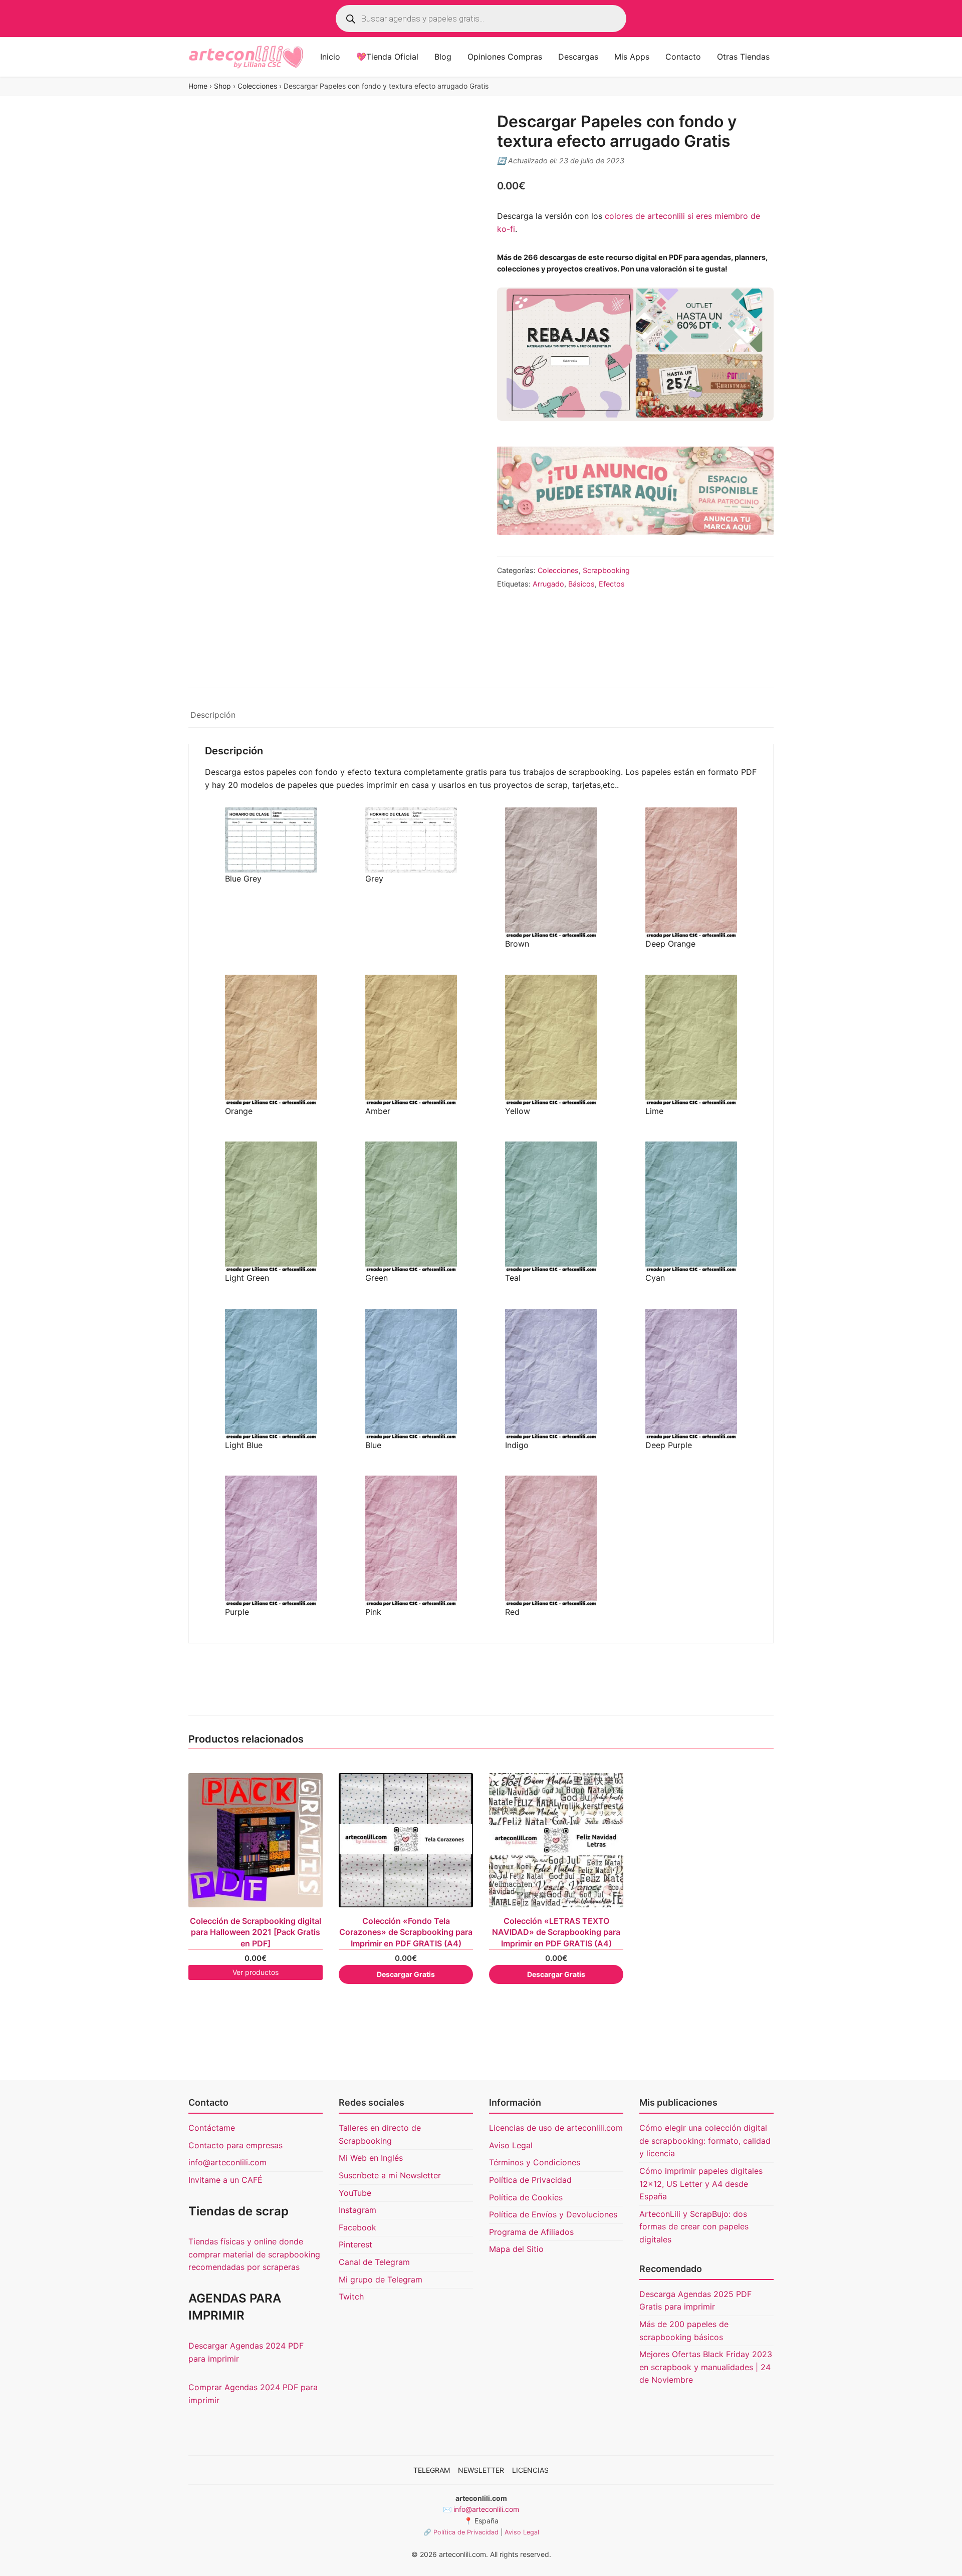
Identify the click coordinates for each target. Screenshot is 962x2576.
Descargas (578, 57)
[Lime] (691, 1040)
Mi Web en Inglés (371, 2158)
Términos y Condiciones (535, 2162)
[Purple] (271, 1541)
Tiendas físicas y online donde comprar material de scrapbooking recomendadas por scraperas (254, 2254)
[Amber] (411, 1040)
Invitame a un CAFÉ (225, 2180)
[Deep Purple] (691, 1374)
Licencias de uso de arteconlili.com (556, 2128)
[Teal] (551, 1207)
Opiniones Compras (505, 57)
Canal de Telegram (374, 2262)
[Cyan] (691, 1207)
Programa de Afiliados (531, 2232)
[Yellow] (551, 1040)
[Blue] (411, 1374)
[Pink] (411, 1541)
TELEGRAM (432, 2470)
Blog (443, 57)
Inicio (330, 57)
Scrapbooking (606, 570)
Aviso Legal (511, 2145)
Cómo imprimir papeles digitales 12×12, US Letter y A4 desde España (701, 2184)
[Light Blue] (271, 1374)
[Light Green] (271, 1207)
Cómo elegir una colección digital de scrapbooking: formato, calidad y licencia (705, 2140)
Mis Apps (632, 57)
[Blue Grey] (271, 840)
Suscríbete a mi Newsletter (390, 2175)
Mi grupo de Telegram (381, 2279)
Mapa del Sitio (516, 2249)
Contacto (683, 57)
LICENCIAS (530, 2470)
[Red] (551, 1541)
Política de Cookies (526, 2197)
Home (198, 86)
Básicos (581, 584)
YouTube (355, 2192)
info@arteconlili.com (227, 2162)
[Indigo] (551, 1374)
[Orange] (271, 1040)
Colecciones (257, 86)
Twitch (351, 2297)
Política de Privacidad (530, 2180)
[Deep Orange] (691, 873)
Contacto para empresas (235, 2145)
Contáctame (212, 2128)
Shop (222, 86)
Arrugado (548, 584)
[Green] (411, 1207)
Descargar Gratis (406, 1974)
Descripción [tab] (213, 715)
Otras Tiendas (743, 57)
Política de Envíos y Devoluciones (553, 2214)
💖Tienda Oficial (387, 57)
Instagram (357, 2210)
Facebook (357, 2227)
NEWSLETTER (481, 2470)
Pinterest (355, 2244)
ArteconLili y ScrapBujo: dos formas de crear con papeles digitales (694, 2227)
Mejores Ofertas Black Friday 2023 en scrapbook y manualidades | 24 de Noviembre (706, 2367)
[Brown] (551, 873)
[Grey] (411, 840)
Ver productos (256, 1972)
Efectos (612, 584)
